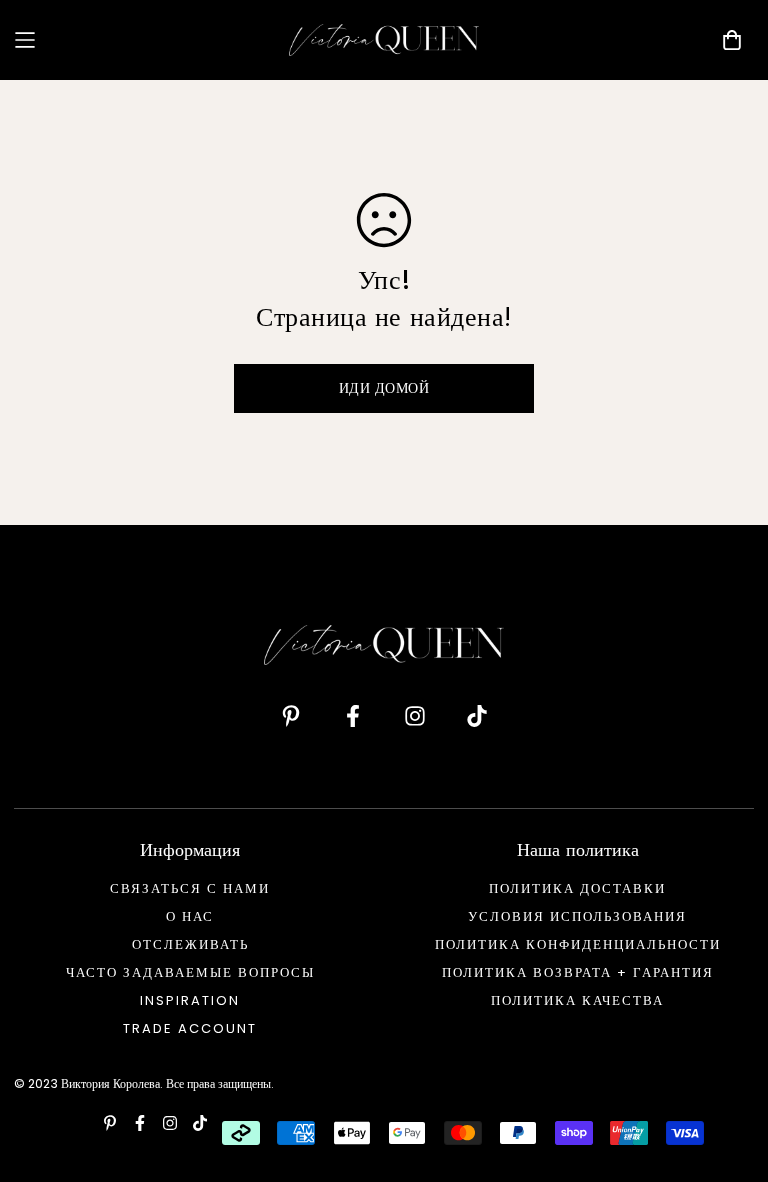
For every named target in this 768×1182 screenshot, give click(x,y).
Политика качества (577, 1000)
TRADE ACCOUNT (190, 1028)
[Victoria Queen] (384, 39)
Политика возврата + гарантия (578, 972)
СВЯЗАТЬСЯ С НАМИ (190, 888)
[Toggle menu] (144, 40)
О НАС (190, 916)
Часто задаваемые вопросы (190, 972)
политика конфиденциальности (578, 944)
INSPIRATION (190, 1000)
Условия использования (577, 916)
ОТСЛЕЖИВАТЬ (190, 944)
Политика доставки (577, 888)
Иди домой (384, 388)
